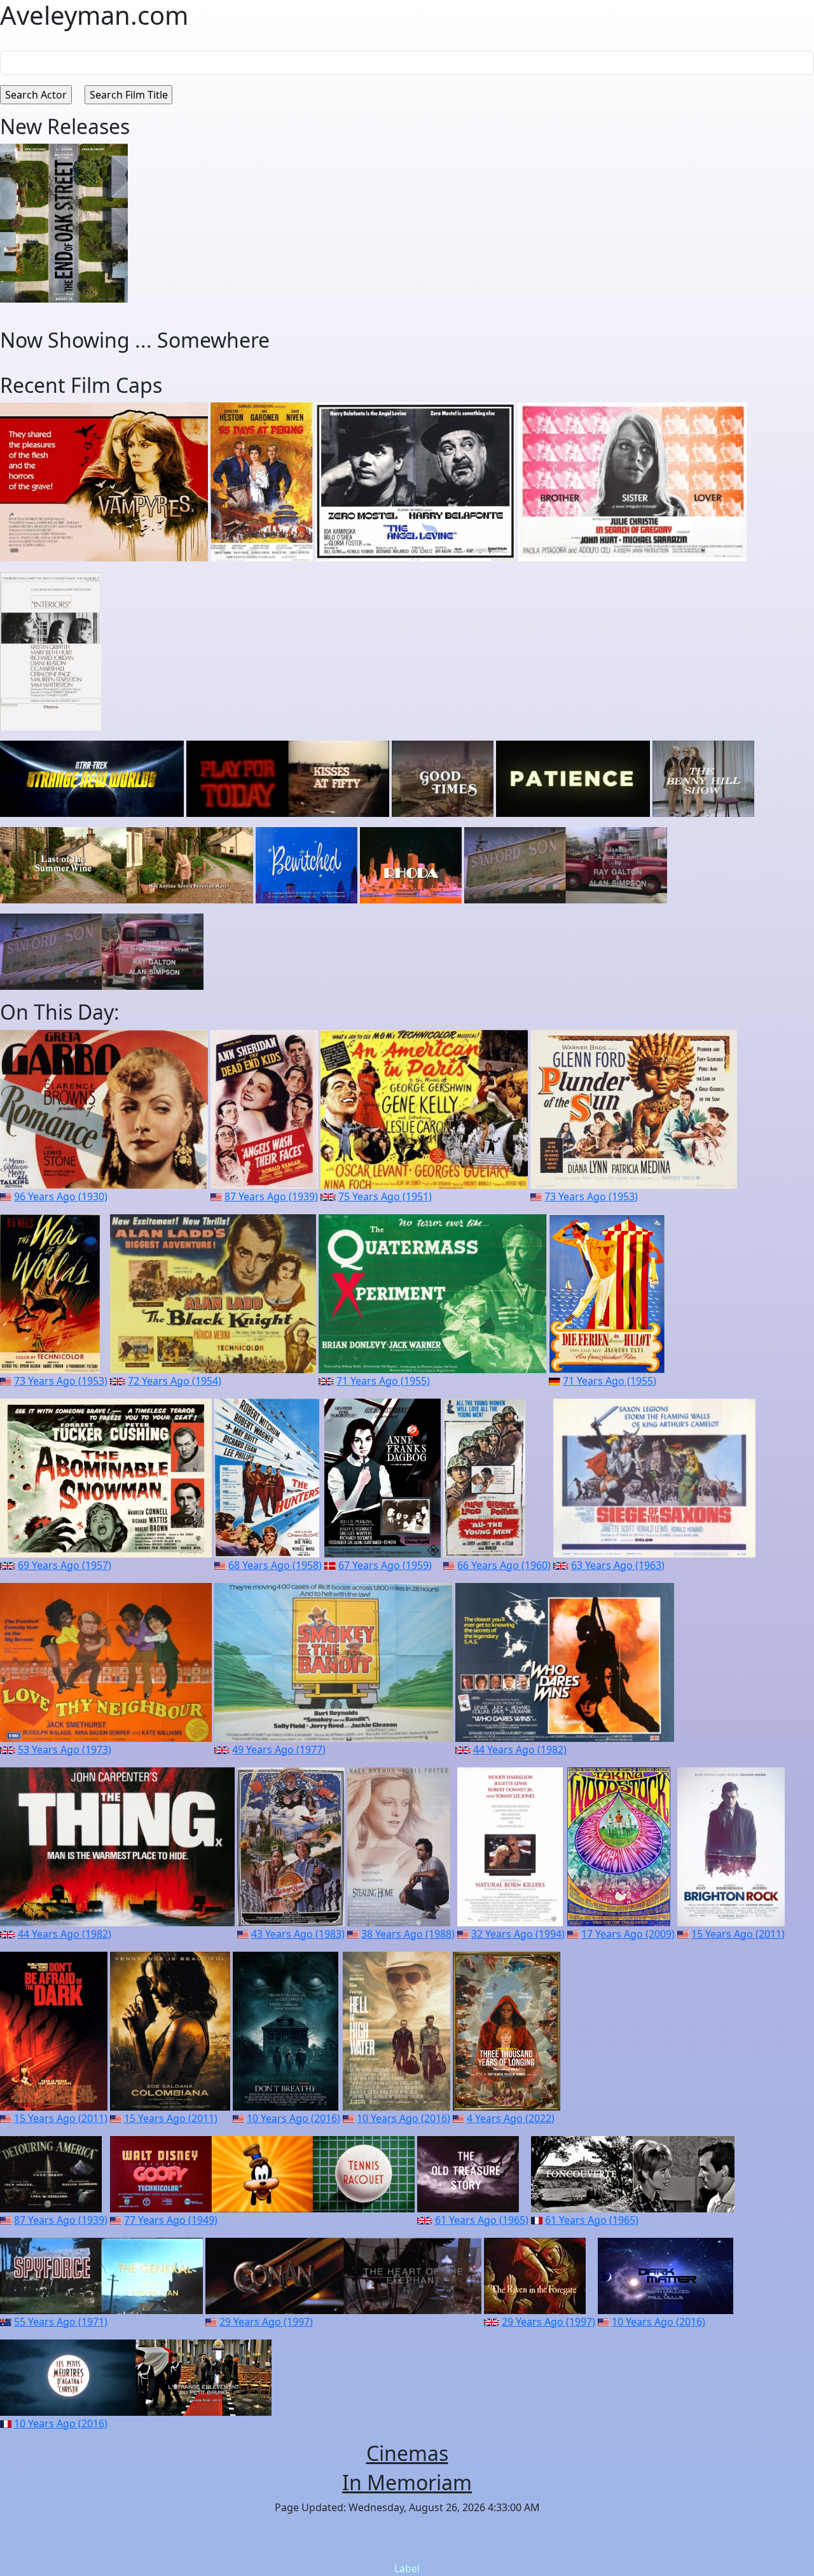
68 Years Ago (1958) (275, 1565)
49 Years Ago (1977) (279, 1750)
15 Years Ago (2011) (738, 1934)
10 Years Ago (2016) (293, 2118)
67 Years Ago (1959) (385, 1565)
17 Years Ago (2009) (628, 1934)
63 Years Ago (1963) (618, 1565)
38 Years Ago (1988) (408, 1934)
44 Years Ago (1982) (520, 1750)
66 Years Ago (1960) (504, 1565)
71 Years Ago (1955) (383, 1381)
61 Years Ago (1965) (482, 2220)
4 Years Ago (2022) (511, 2118)
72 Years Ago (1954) (175, 1381)
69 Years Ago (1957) (65, 1565)
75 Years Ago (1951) (385, 1196)
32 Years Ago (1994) (518, 1934)
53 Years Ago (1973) (65, 1750)
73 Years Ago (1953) (591, 1196)
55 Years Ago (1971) (61, 2322)
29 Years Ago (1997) (266, 2322)
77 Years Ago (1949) (171, 2220)
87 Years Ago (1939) (271, 1196)
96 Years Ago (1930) (61, 1196)
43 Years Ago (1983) (298, 1934)
